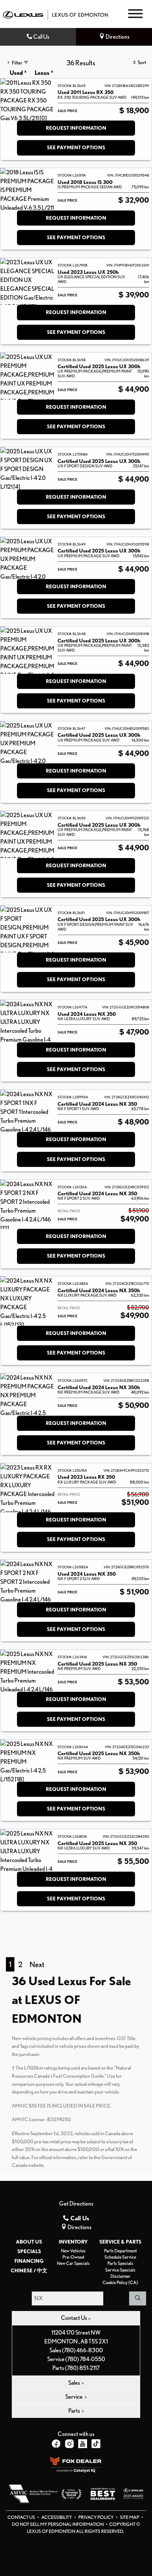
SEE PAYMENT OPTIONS (76, 147)
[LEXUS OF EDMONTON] (55, 14)
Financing (29, 2261)
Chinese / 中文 (29, 2270)
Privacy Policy (96, 2517)
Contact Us (22, 2517)
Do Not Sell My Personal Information (58, 2524)
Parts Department (120, 2251)
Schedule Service (120, 2257)
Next (37, 1964)
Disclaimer (120, 2276)
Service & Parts (120, 2242)
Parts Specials (120, 2263)
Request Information (76, 128)
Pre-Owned (73, 2257)
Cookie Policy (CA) (120, 2282)
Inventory (73, 2242)
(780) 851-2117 (82, 2368)
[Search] (138, 2298)
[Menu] (135, 15)
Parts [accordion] (75, 2411)
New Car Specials (73, 2263)
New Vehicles (73, 2251)
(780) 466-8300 (82, 2350)
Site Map (130, 2517)
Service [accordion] (74, 2397)
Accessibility (57, 2517)
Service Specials (120, 2270)
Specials (29, 2251)
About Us (29, 2242)
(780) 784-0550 (85, 2359)
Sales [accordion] (75, 2383)
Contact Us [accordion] (74, 2318)
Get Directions (76, 2204)
